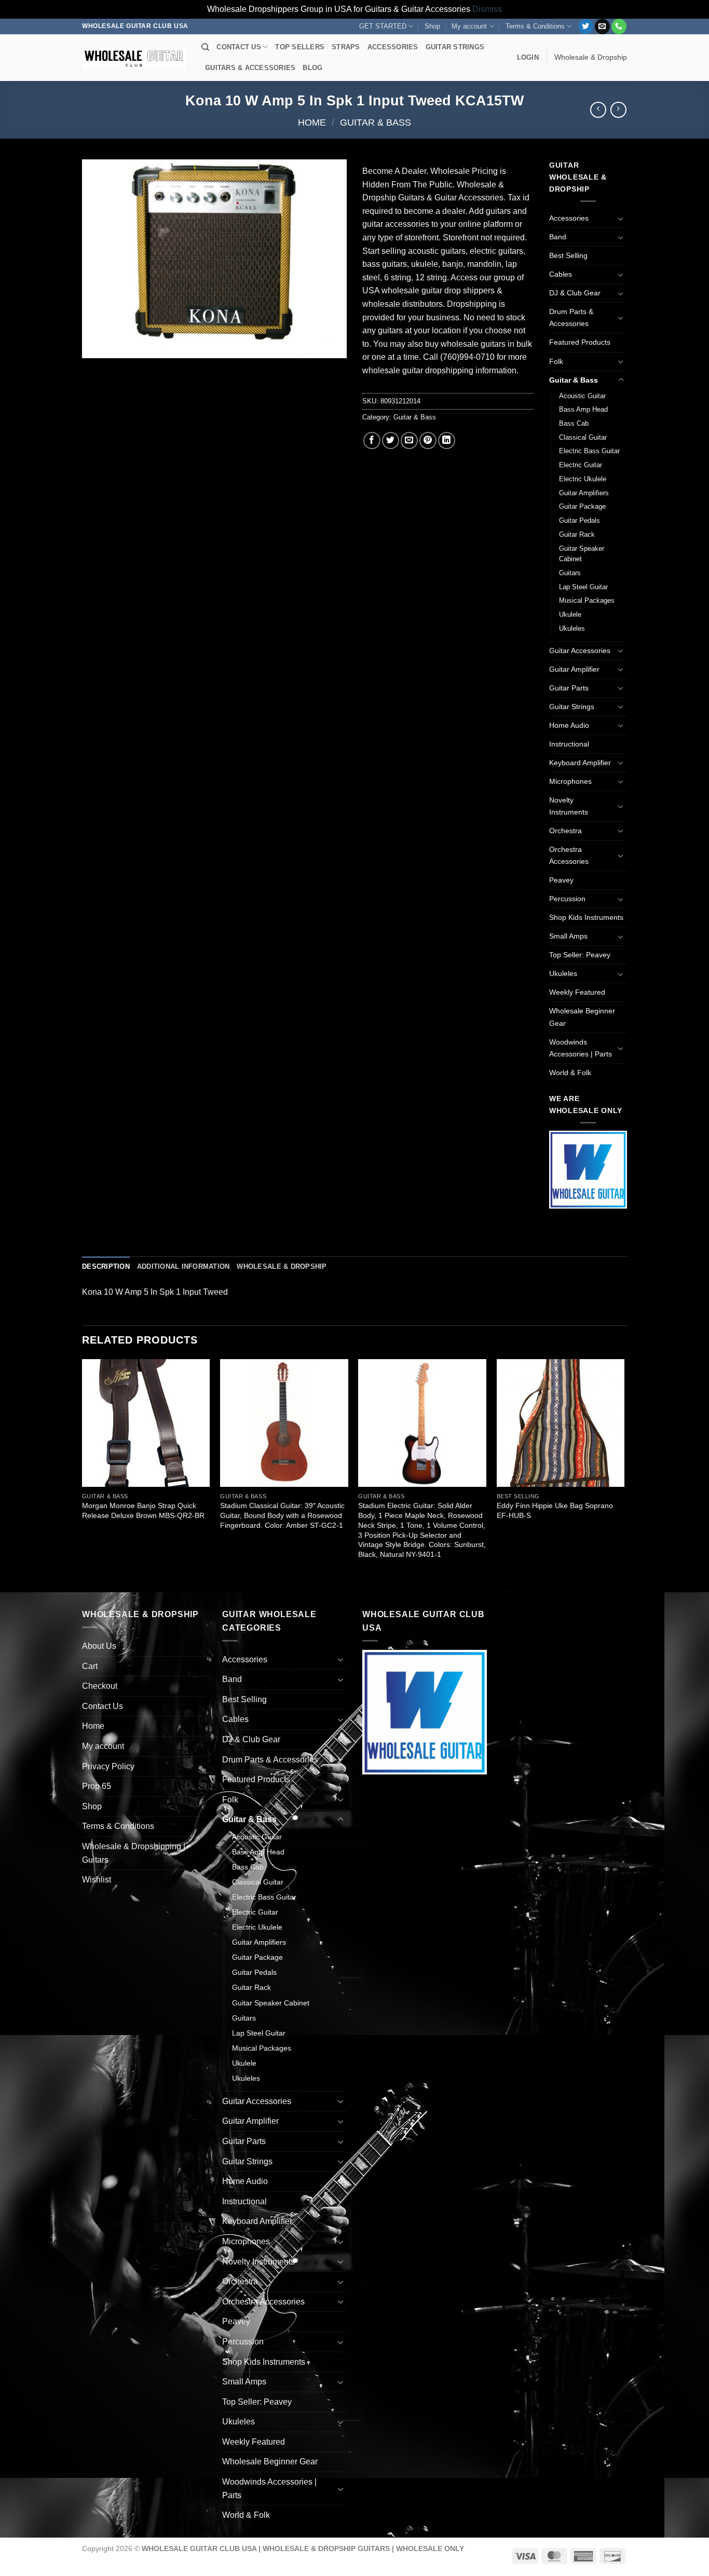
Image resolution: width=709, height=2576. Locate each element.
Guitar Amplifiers (584, 493)
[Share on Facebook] (372, 440)
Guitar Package (582, 506)
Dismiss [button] (487, 9)
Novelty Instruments (569, 806)
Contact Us (103, 1706)
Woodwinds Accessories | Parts (581, 1048)
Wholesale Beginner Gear (582, 1017)
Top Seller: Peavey (580, 955)
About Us (99, 1646)
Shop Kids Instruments (586, 917)
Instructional (569, 744)
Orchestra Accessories (569, 855)
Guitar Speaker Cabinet (582, 554)
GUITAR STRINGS (455, 47)
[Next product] (598, 110)
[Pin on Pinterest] (428, 440)
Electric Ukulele (583, 479)
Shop (432, 26)
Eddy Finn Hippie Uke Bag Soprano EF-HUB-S (555, 1510)
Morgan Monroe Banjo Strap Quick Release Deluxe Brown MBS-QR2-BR (143, 1510)
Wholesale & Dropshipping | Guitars (134, 1853)
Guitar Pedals (580, 520)
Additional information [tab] (183, 1266)
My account (469, 26)
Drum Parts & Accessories (571, 317)
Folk (556, 361)
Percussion (567, 899)
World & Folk (570, 1073)
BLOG (312, 68)
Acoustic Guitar (582, 396)
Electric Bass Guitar (589, 451)
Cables (561, 274)
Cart (90, 1666)
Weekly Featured (577, 992)
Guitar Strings (572, 707)
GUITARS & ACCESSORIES (250, 68)
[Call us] (619, 26)
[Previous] (83, 1474)
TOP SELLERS (300, 47)
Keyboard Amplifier (580, 763)
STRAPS (346, 47)
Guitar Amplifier (574, 669)
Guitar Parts (569, 688)
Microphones (570, 781)
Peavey (561, 880)
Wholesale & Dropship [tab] (282, 1266)
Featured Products (580, 342)
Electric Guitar (581, 465)
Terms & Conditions (535, 26)
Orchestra (565, 831)
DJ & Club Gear (575, 293)
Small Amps (568, 936)
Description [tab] (106, 1266)
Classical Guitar (583, 437)
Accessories (569, 218)
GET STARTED (383, 26)
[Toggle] (621, 219)
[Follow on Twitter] (586, 26)
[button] (528, 58)
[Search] (205, 47)
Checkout (100, 1686)
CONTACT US (239, 47)
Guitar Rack (577, 534)
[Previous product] (618, 110)
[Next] (624, 1474)
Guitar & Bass (376, 122)
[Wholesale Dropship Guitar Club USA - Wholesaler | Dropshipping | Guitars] (134, 58)
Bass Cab (574, 423)
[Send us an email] (602, 26)
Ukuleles (572, 628)
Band (558, 237)
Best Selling (568, 255)
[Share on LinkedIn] (447, 440)
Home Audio (569, 725)
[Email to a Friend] (409, 440)
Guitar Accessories (580, 650)
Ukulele (570, 614)
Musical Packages (587, 600)
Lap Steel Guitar (583, 587)
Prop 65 (97, 1786)
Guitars (570, 573)
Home (312, 122)
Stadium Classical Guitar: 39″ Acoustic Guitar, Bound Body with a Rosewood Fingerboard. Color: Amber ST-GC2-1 (282, 1515)
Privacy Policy (108, 1766)
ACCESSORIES (393, 47)
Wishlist (97, 1880)
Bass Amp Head (583, 409)
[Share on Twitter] (391, 440)
